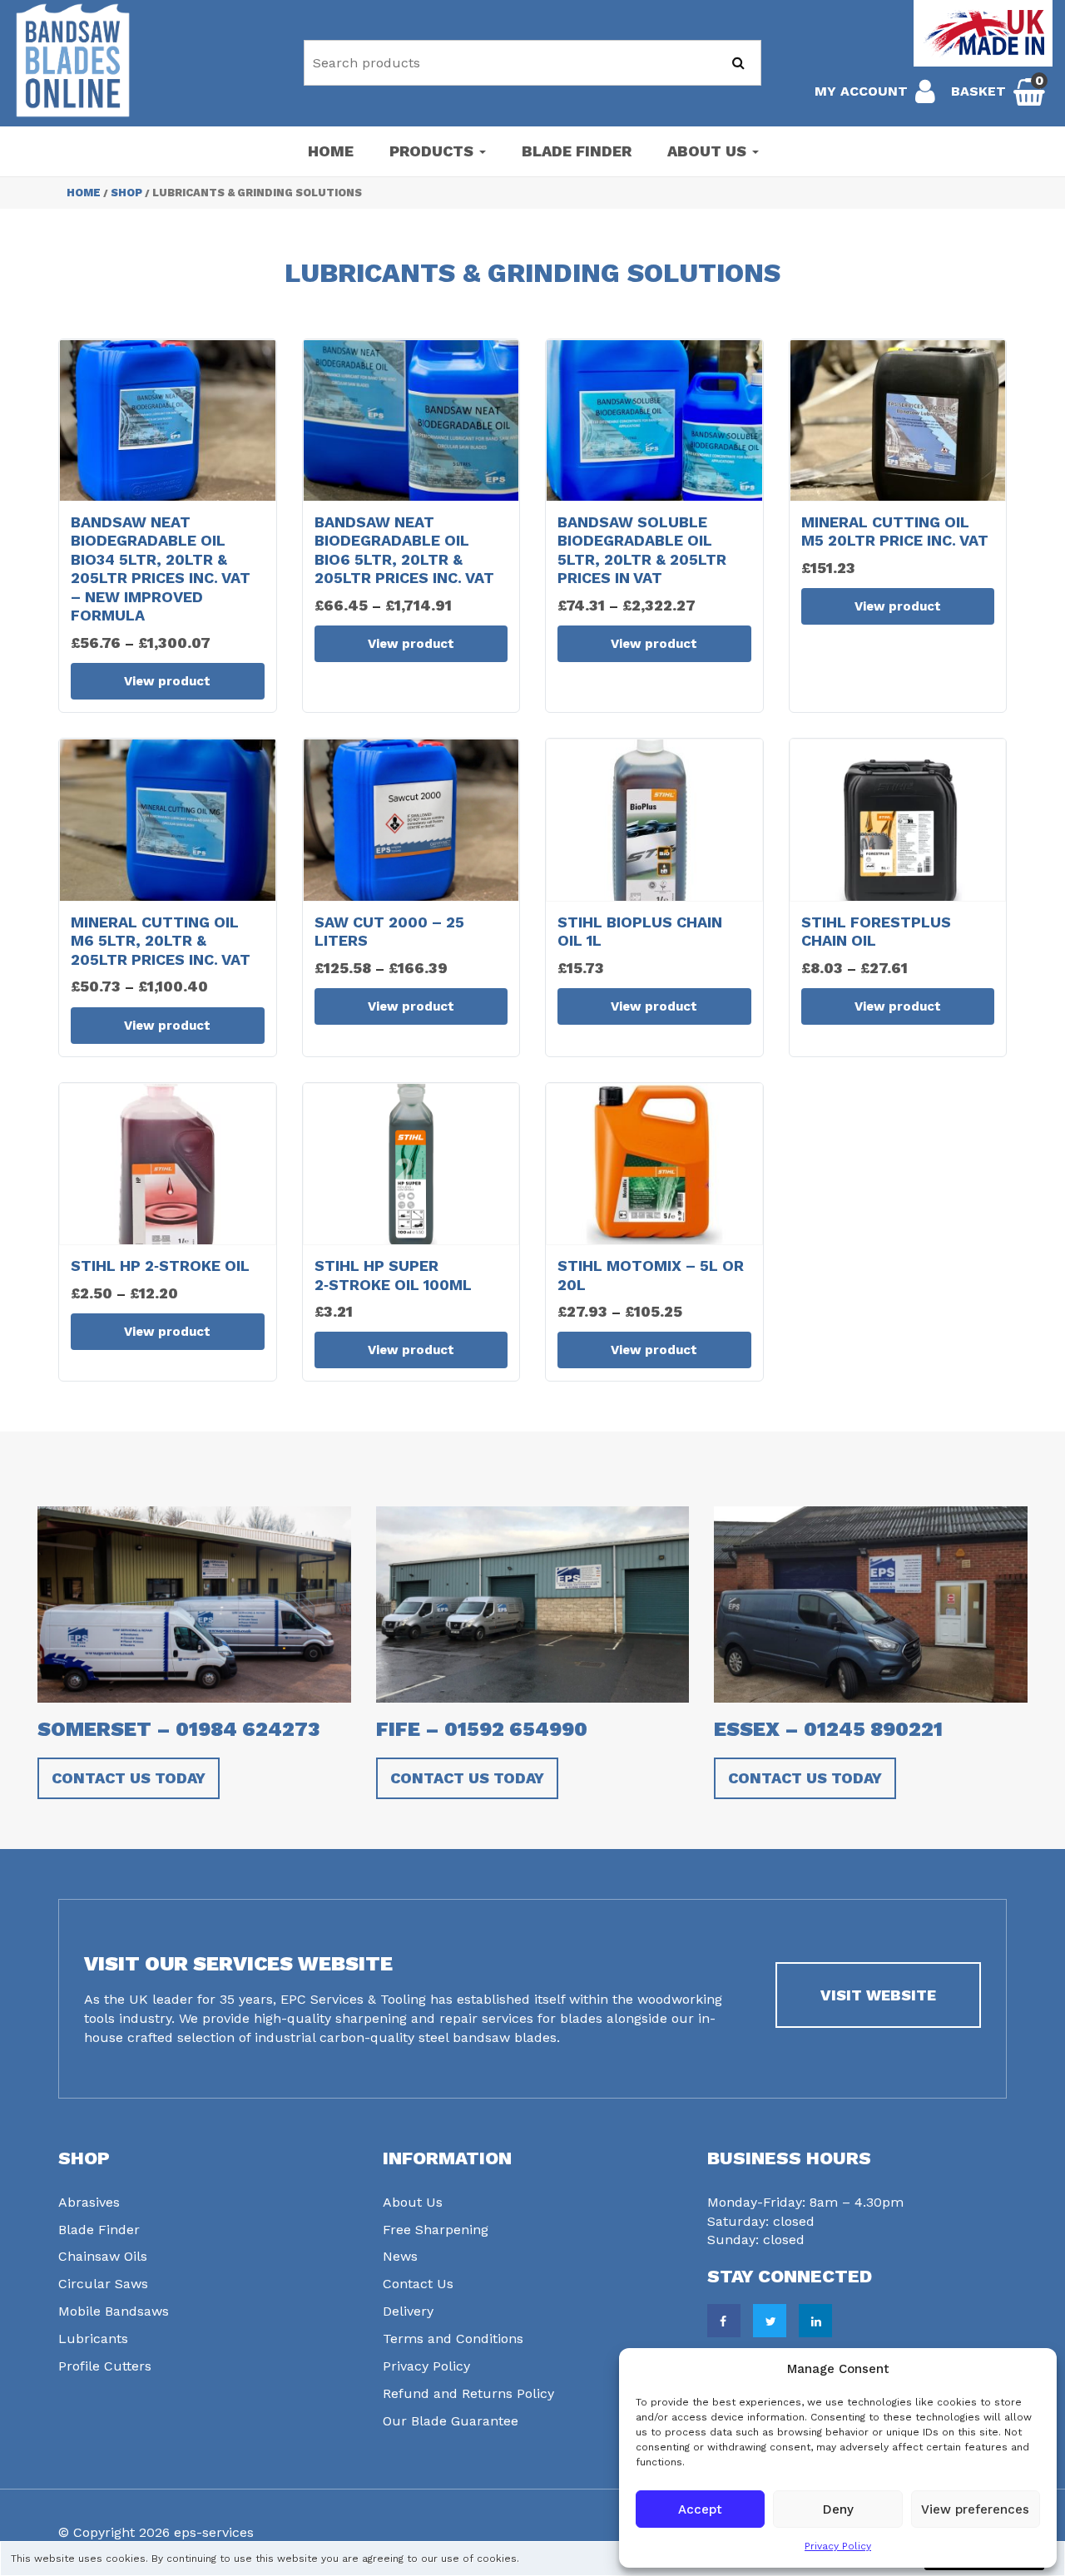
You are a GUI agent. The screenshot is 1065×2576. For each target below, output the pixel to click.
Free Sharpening (436, 2230)
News (400, 2256)
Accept (700, 2509)
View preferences (975, 2509)
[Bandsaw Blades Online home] (73, 60)
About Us (709, 151)
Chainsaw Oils (103, 2256)
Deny (838, 2509)
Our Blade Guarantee (451, 2421)
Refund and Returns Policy (468, 2393)
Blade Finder (577, 151)
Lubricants (93, 2339)
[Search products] (738, 63)
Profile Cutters (105, 2366)
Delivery (408, 2311)
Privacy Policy (838, 2546)
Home (331, 151)
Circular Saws (103, 2284)
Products (433, 151)
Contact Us (418, 2284)
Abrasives (89, 2202)
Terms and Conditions (453, 2339)
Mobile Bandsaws (114, 2311)
